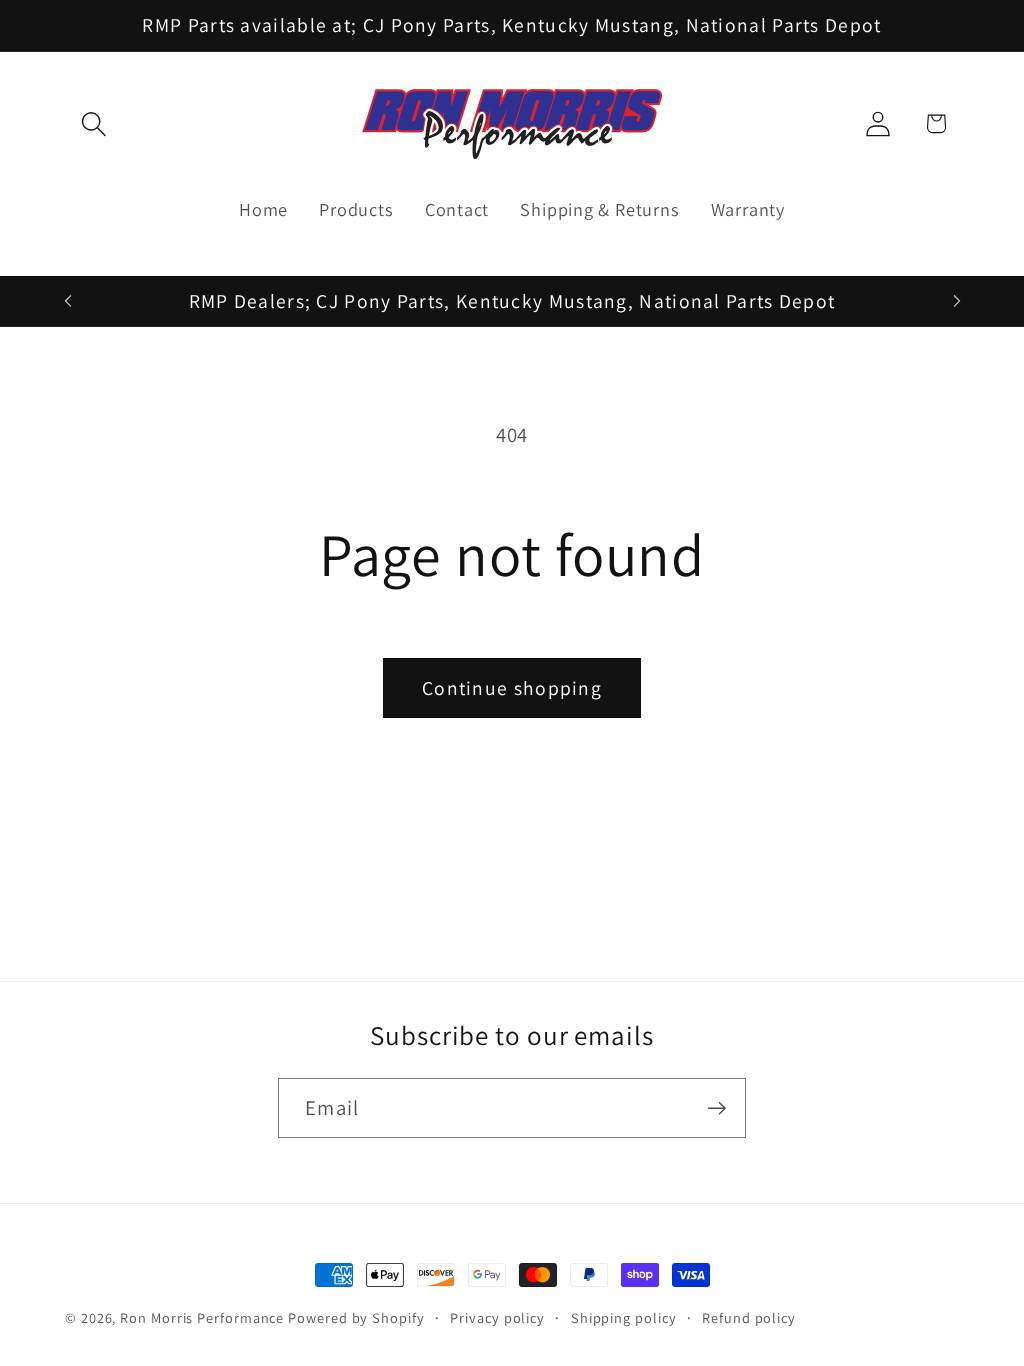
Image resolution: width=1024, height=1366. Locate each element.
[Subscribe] (716, 1108)
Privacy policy (497, 1317)
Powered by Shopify (356, 1317)
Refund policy (749, 1317)
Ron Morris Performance (202, 1317)
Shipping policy (624, 1317)
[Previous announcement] (68, 300)
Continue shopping (512, 688)
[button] (93, 123)
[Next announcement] (957, 300)
